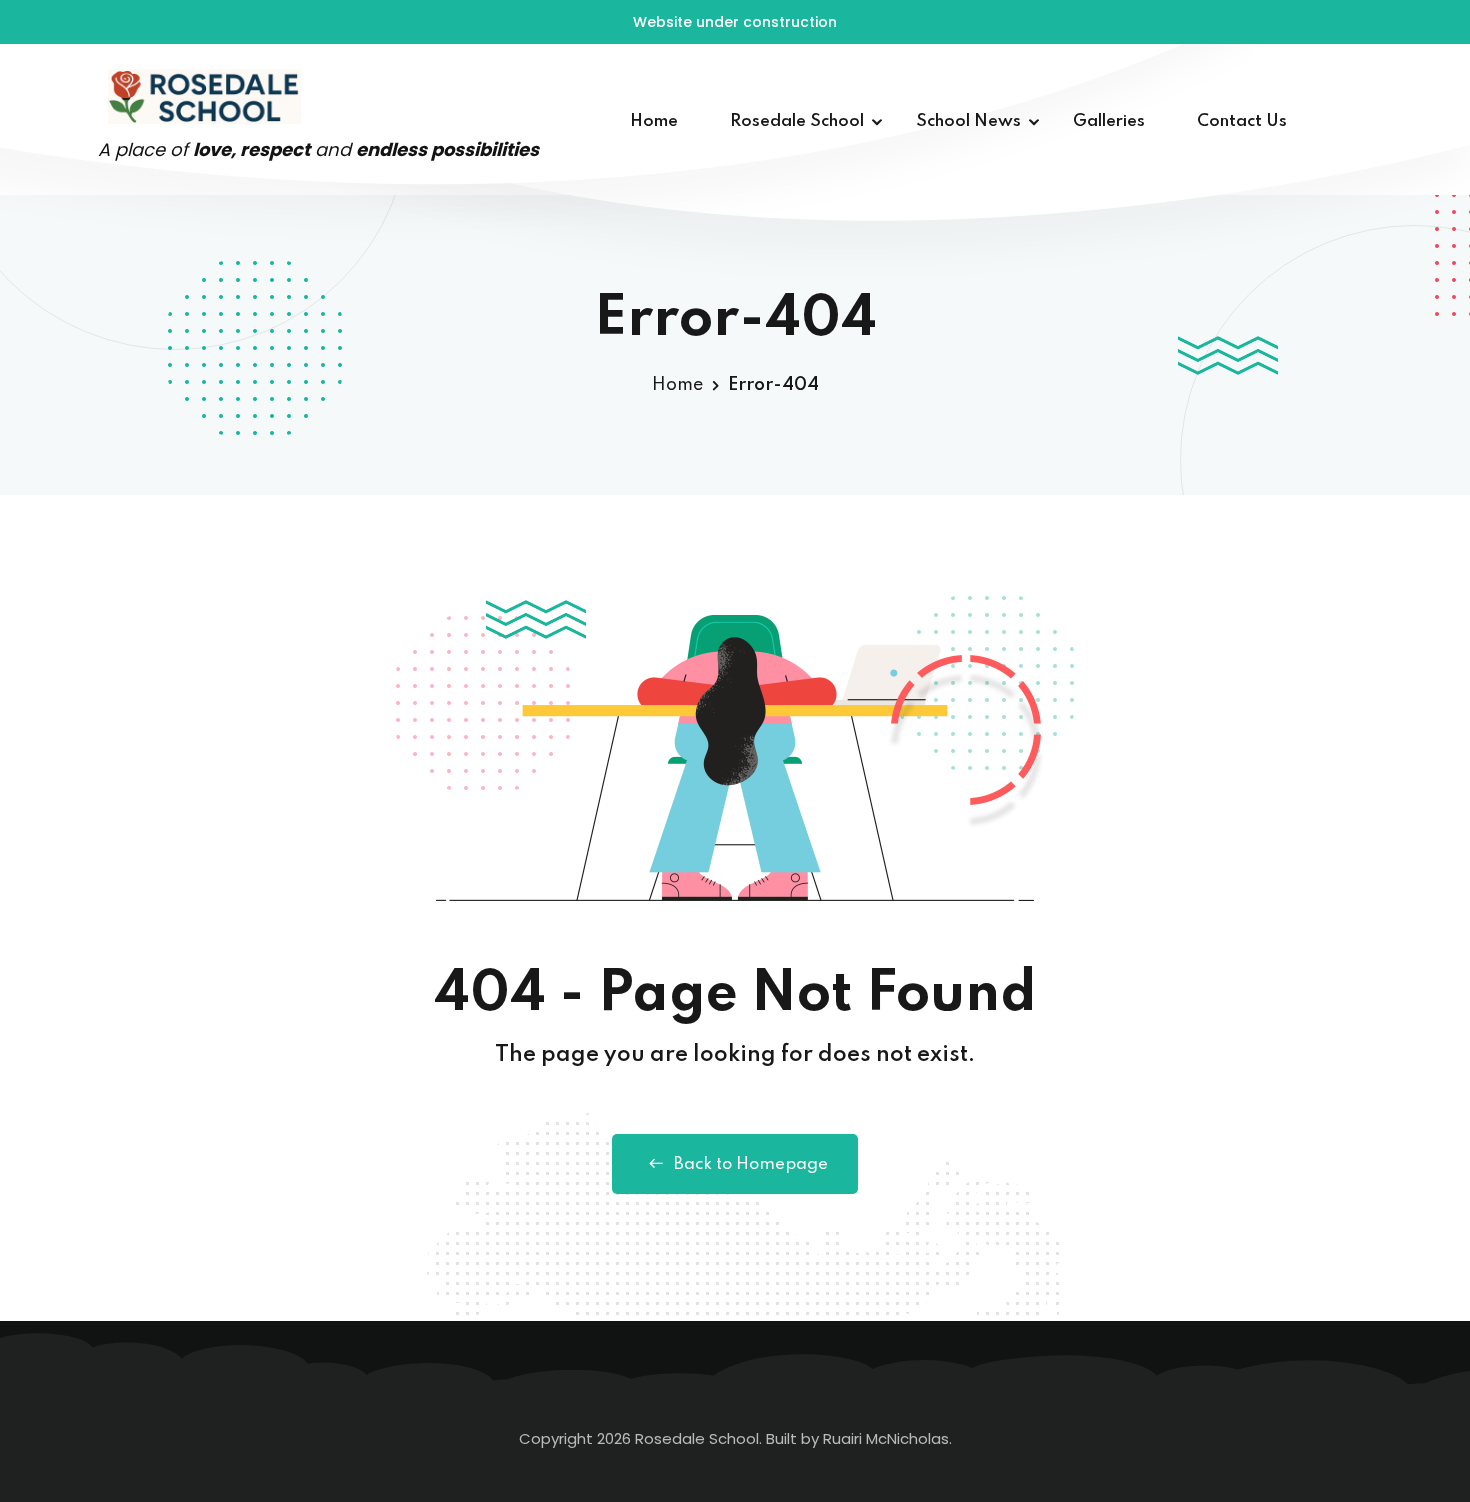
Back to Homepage (751, 1164)
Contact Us (1242, 121)
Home (654, 121)
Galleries (1109, 121)
